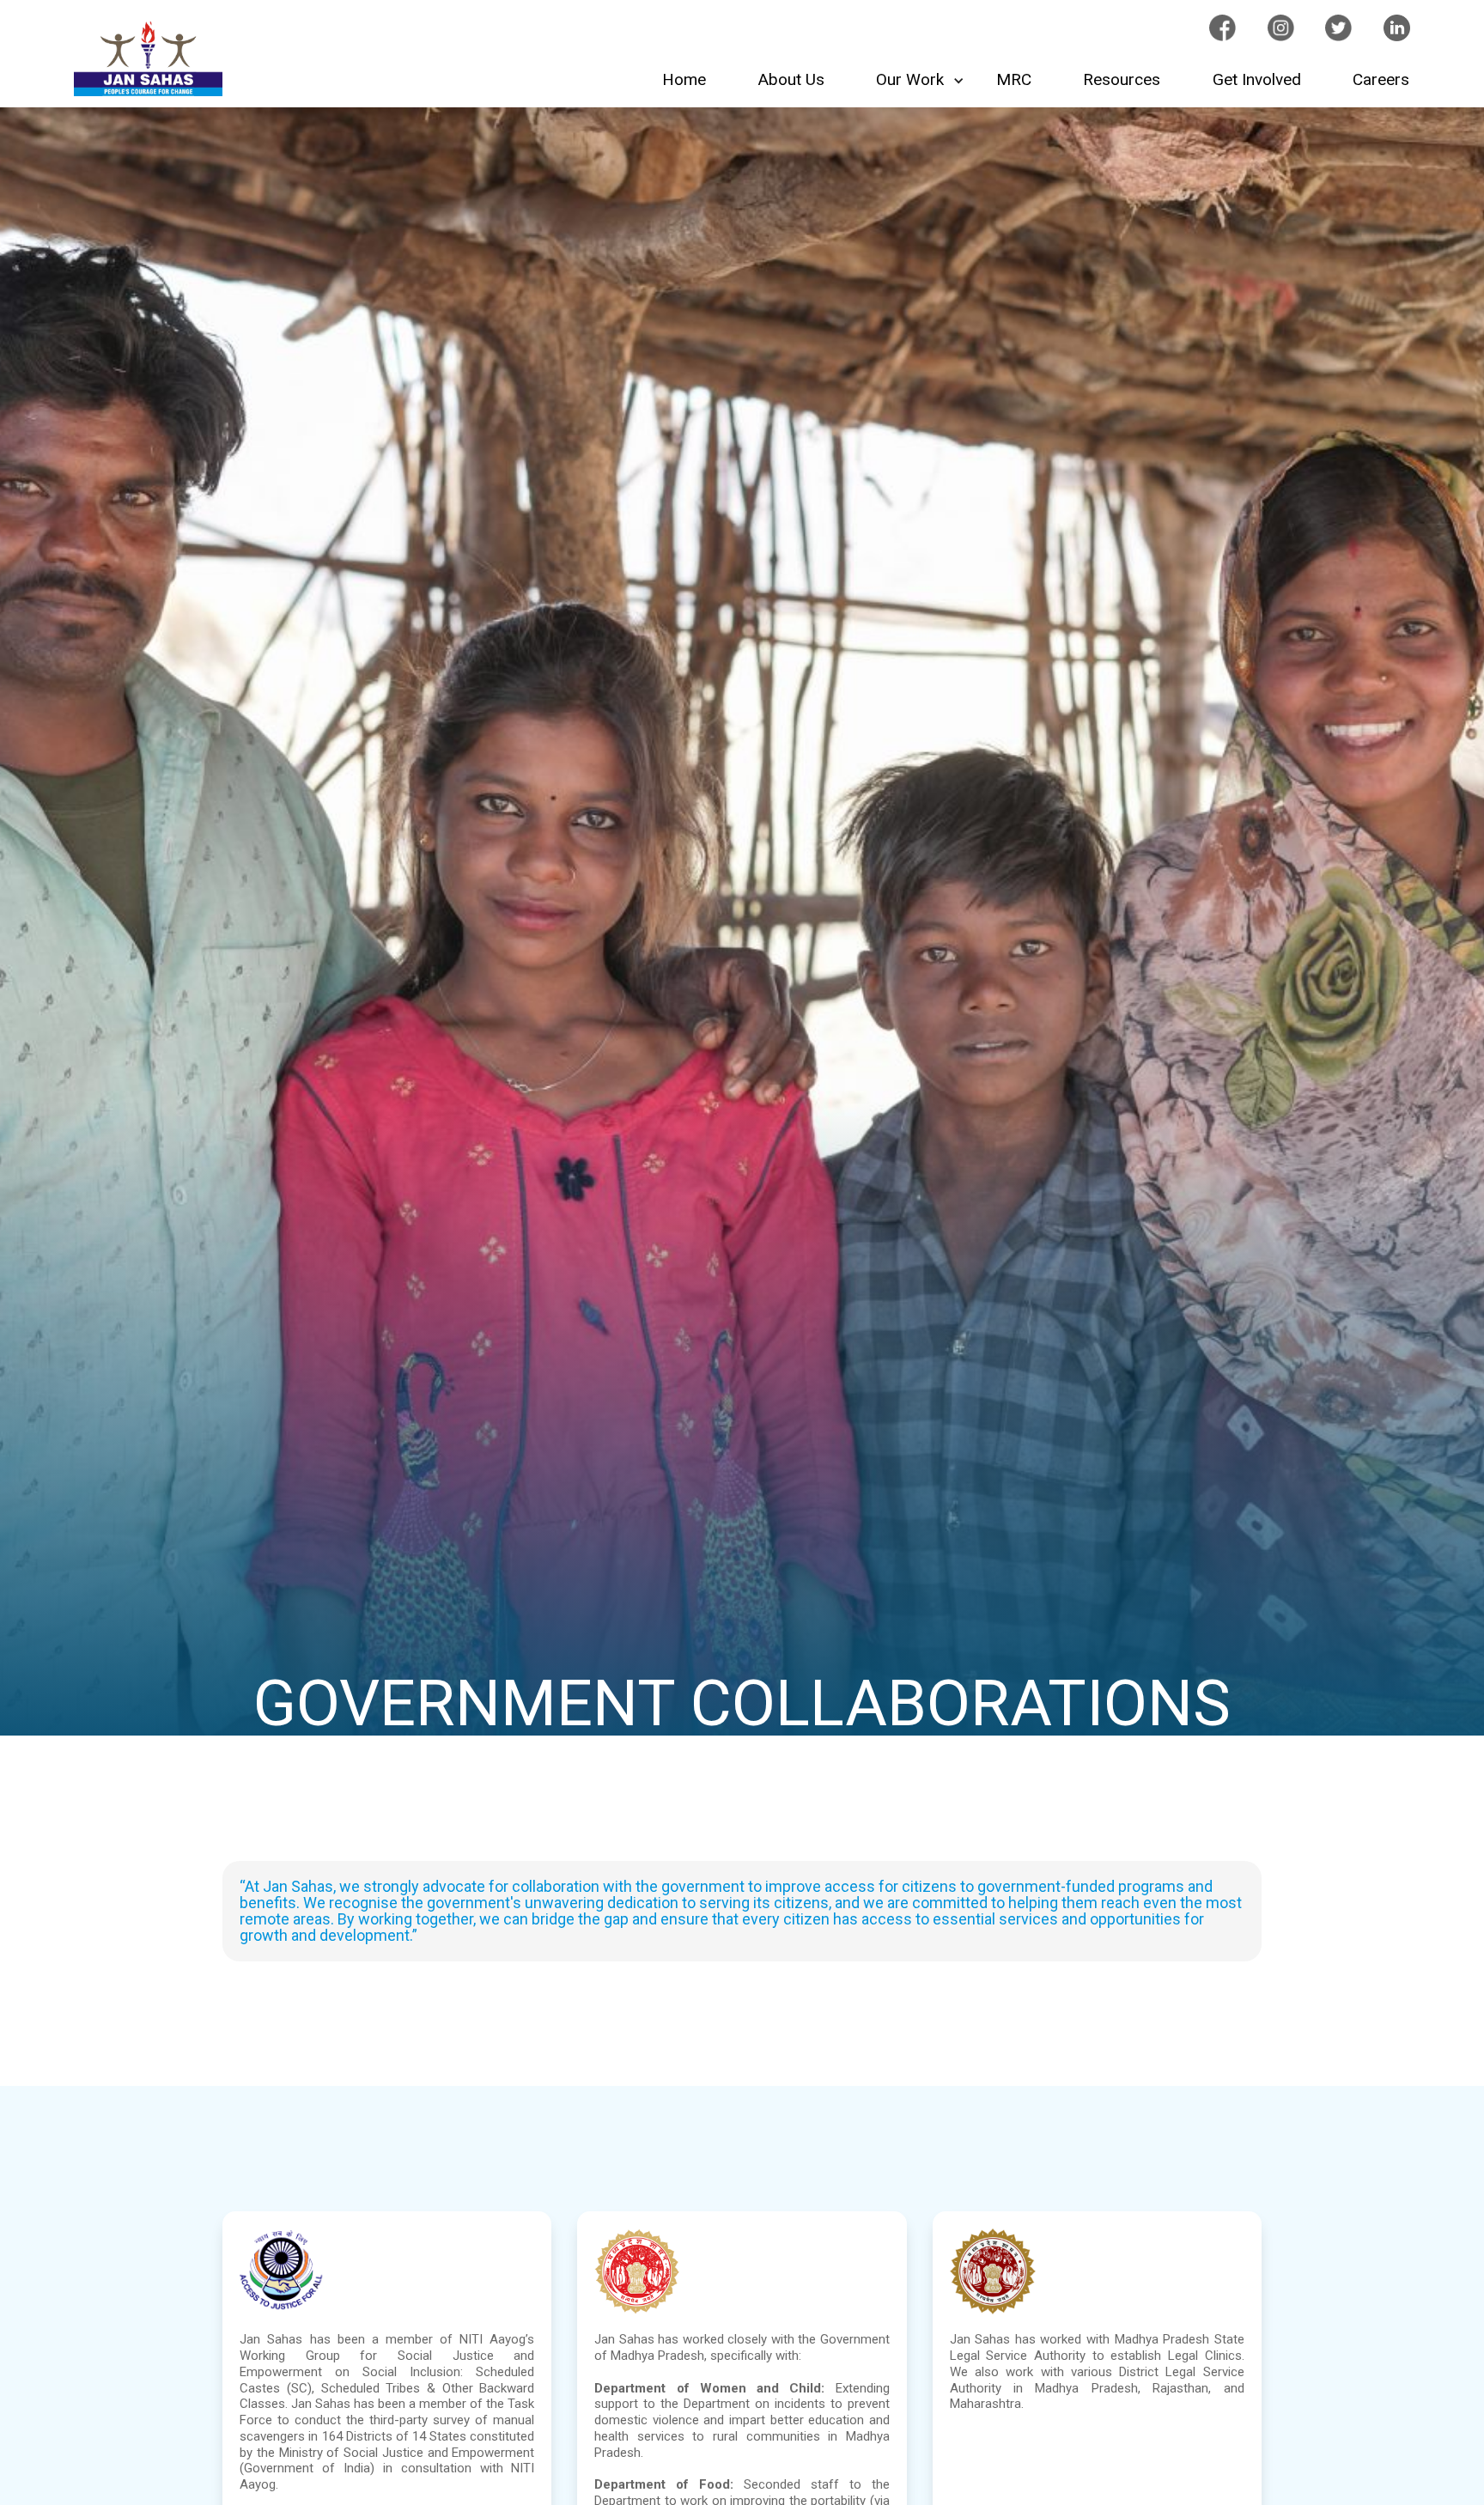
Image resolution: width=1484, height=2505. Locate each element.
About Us (791, 79)
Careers (1381, 79)
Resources (1122, 79)
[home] (148, 58)
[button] (921, 81)
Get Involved (1257, 79)
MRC (1014, 79)
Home (684, 79)
